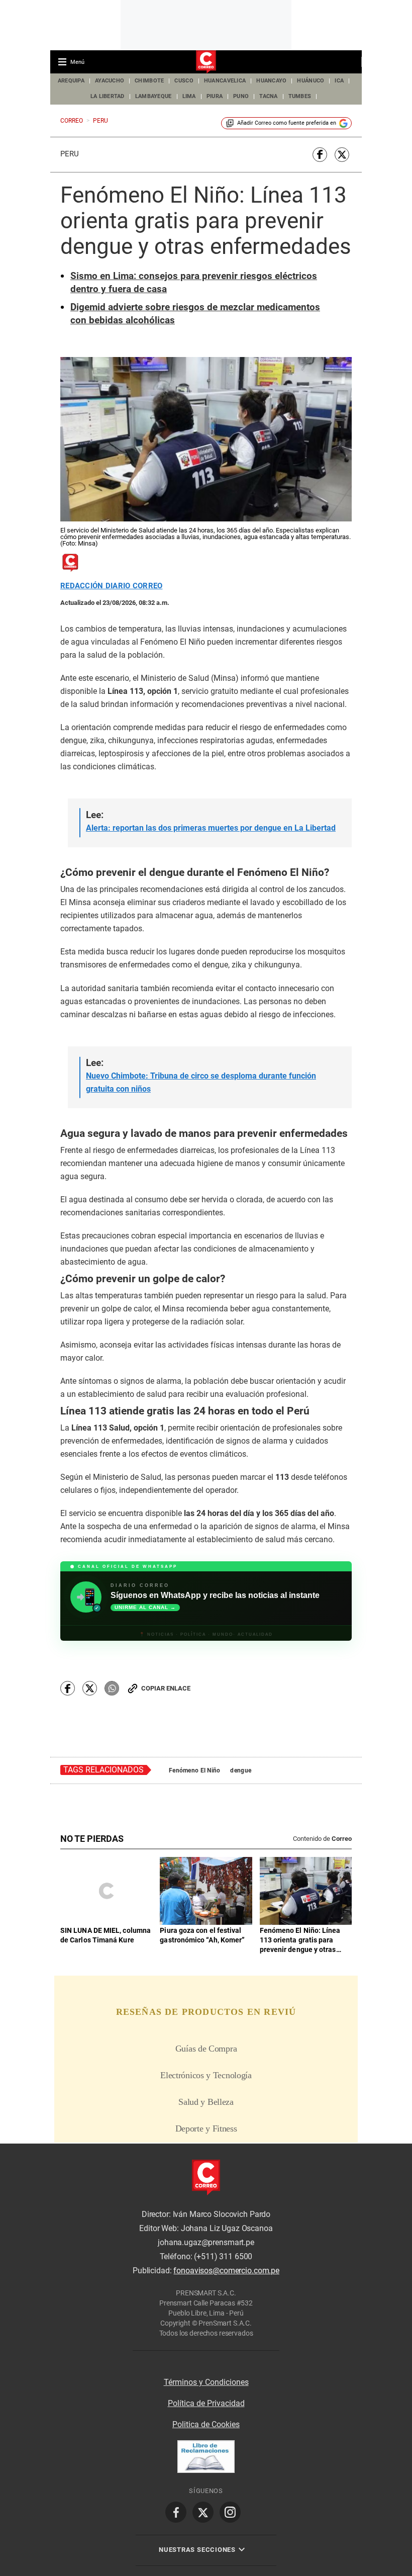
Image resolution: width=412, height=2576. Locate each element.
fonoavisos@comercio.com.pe (226, 2271)
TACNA (268, 96)
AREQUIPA (71, 81)
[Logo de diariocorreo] (206, 62)
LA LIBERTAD (108, 96)
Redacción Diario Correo (111, 586)
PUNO (241, 96)
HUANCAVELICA (225, 81)
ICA (339, 81)
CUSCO (184, 81)
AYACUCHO (110, 81)
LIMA (189, 96)
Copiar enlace (166, 1688)
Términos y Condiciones (206, 2382)
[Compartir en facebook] (320, 155)
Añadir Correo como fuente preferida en (287, 123)
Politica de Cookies (206, 2424)
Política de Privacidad (206, 2403)
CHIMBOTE (149, 81)
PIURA (215, 96)
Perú (70, 154)
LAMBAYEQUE (153, 96)
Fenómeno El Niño (194, 1770)
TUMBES (300, 96)
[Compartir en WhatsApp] (112, 1688)
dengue (241, 1770)
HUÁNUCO (311, 81)
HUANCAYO (271, 81)
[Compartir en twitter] (342, 155)
